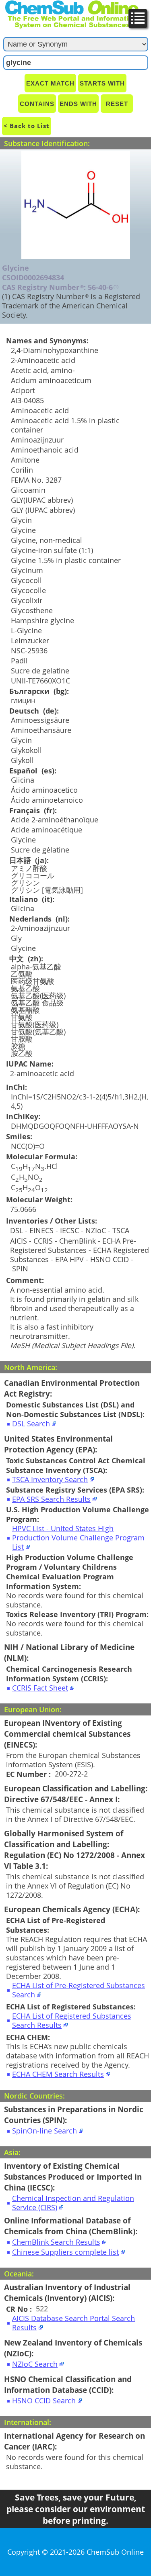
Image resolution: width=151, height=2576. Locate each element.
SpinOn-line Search (44, 2131)
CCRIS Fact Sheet (40, 1688)
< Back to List (27, 126)
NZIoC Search (35, 2364)
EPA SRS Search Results (51, 1499)
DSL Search (31, 1424)
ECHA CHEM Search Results (58, 2074)
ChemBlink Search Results (56, 2242)
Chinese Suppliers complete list (65, 2252)
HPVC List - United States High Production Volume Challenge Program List (78, 1538)
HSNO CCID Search (44, 2401)
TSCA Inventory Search (50, 1480)
